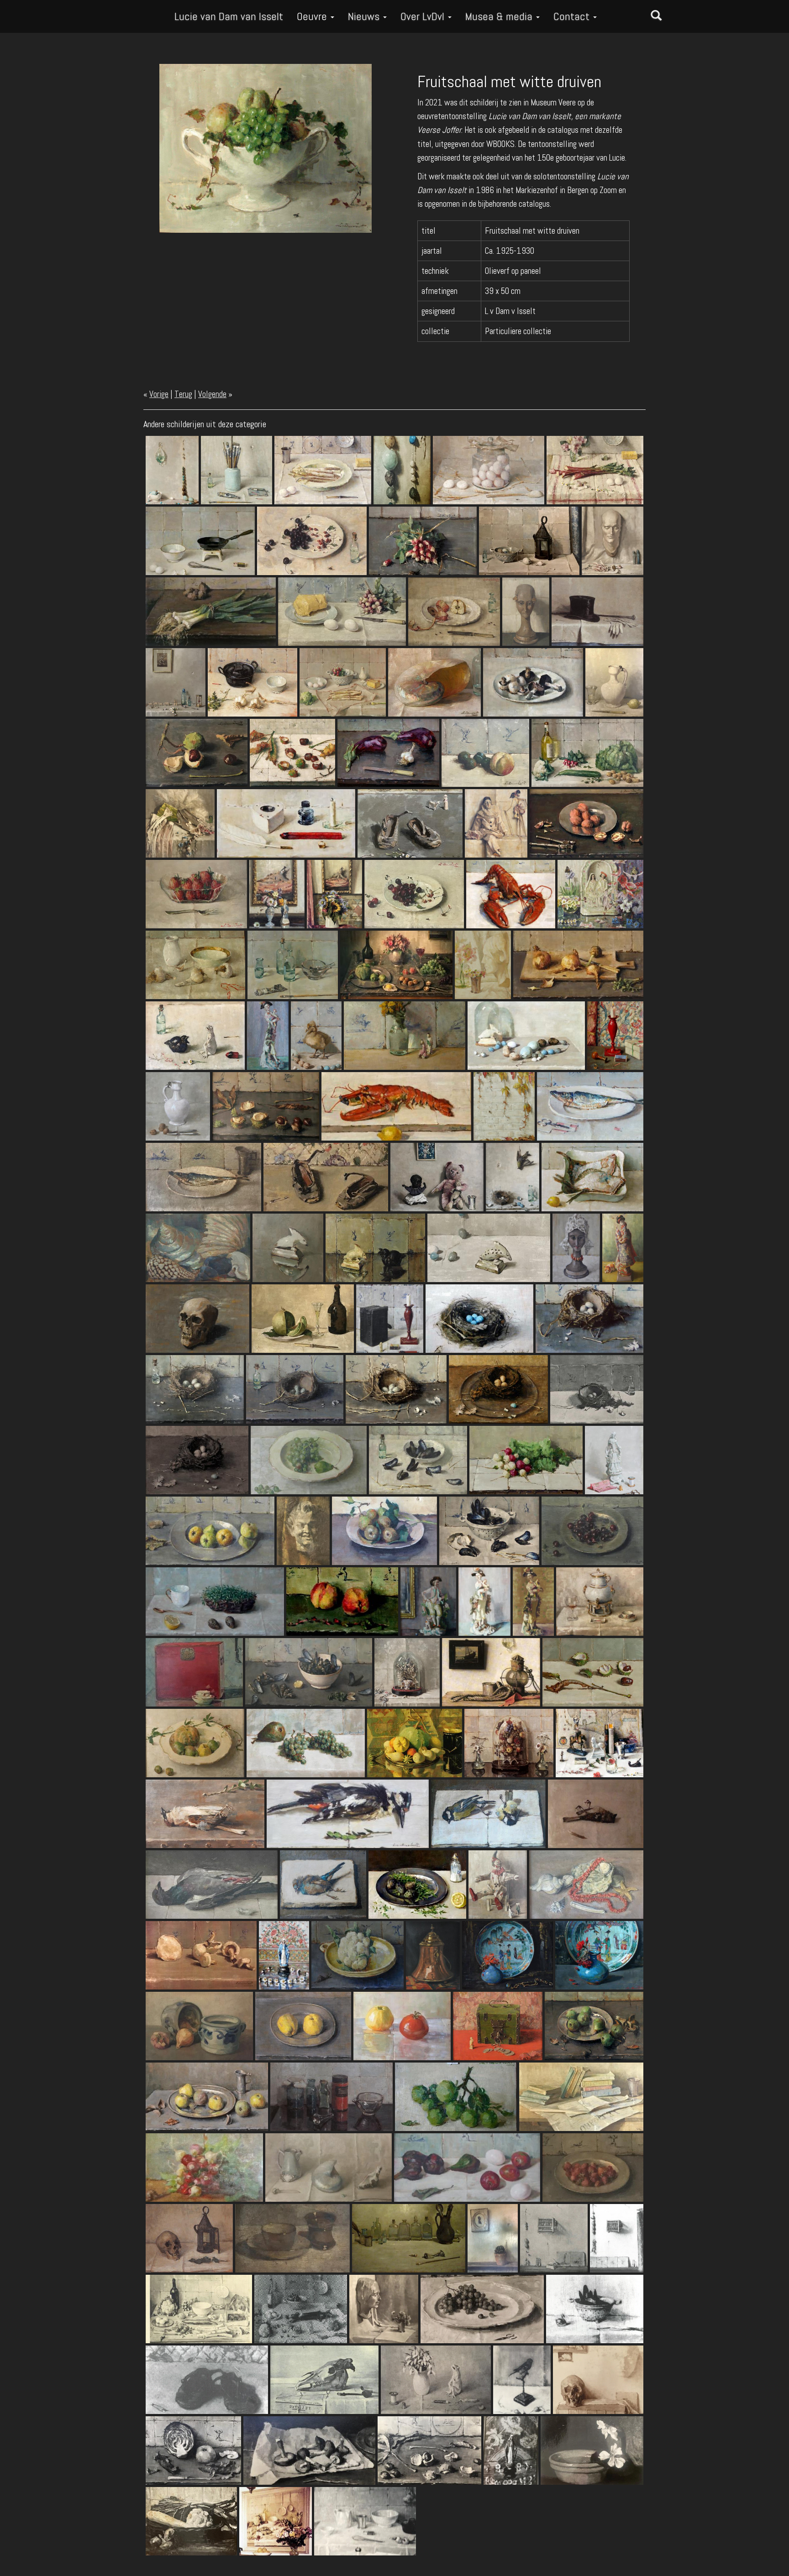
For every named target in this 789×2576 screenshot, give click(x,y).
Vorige (159, 394)
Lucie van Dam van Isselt (229, 16)
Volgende (212, 394)
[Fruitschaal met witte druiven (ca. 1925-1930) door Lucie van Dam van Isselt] (266, 148)
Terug (183, 394)
